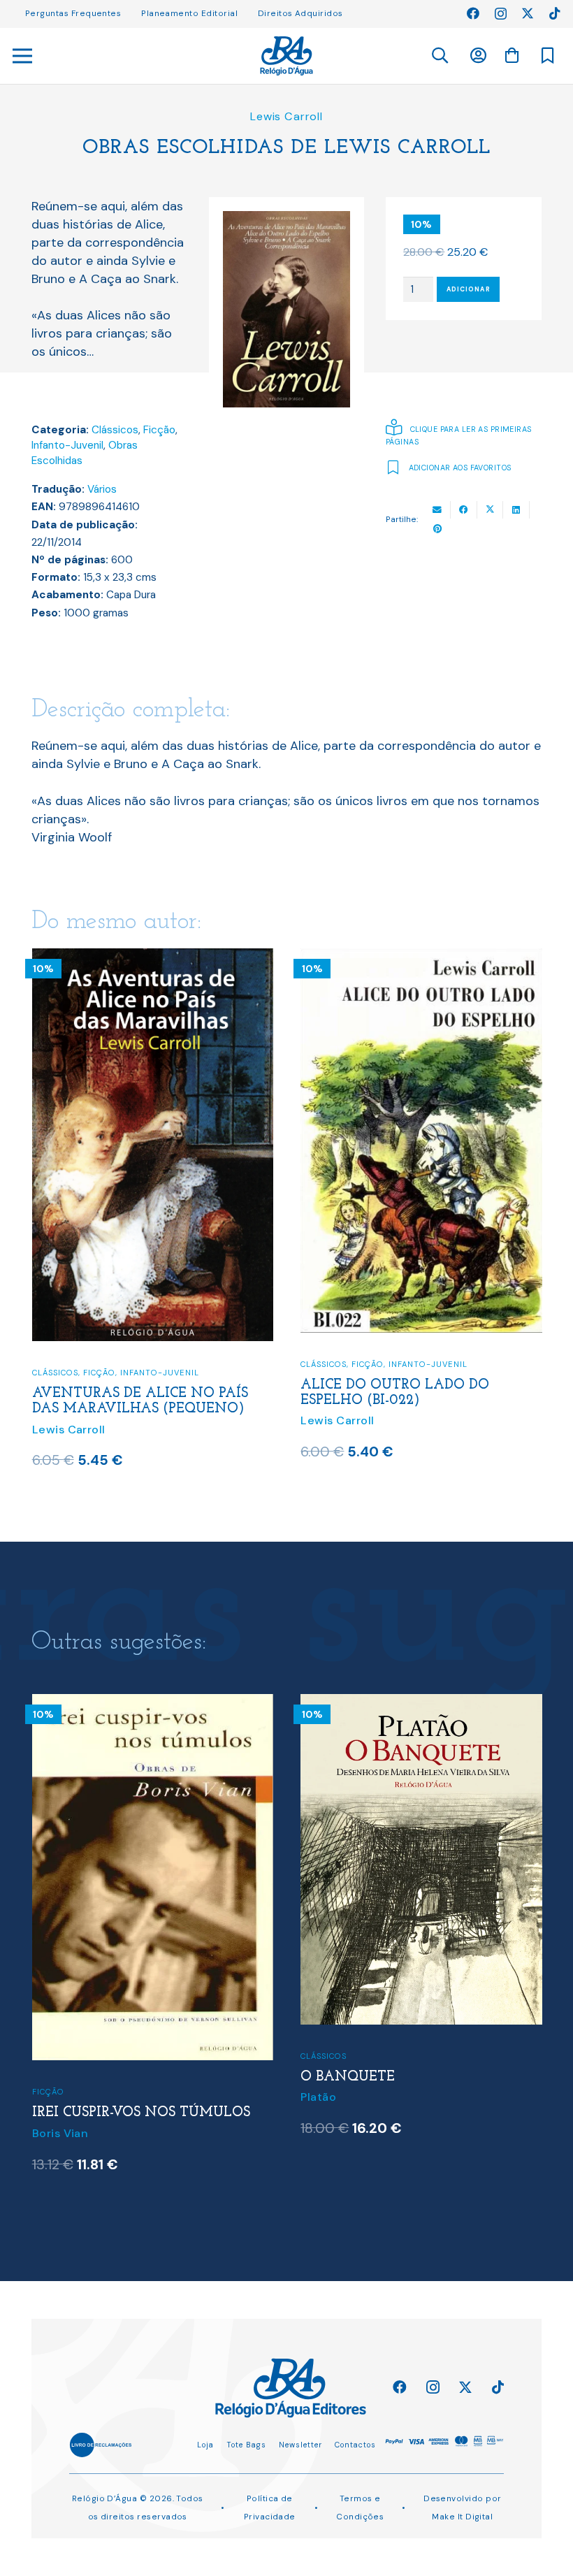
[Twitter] (528, 13)
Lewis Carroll (286, 116)
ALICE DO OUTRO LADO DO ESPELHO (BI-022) (126, 1393)
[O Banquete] (152, 1703)
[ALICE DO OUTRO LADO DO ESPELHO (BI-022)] (152, 957)
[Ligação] (286, 56)
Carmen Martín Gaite (360, 2150)
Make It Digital (462, 2517)
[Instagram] (501, 14)
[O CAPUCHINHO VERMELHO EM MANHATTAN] (421, 1703)
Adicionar (469, 289)
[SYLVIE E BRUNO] (421, 957)
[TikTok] (555, 13)
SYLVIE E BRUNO (359, 1374)
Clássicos (115, 430)
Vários (102, 489)
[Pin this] (437, 529)
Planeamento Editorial (189, 13)
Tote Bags (246, 2445)
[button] (439, 56)
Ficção (159, 430)
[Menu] (23, 56)
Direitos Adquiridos (300, 13)
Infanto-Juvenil (67, 445)
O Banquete (79, 2077)
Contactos (355, 2445)
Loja (205, 2445)
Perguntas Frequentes (73, 13)
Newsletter (300, 2445)
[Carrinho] (512, 55)
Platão (49, 2097)
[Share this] (464, 510)
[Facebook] (473, 13)
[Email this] (437, 510)
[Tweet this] (491, 510)
